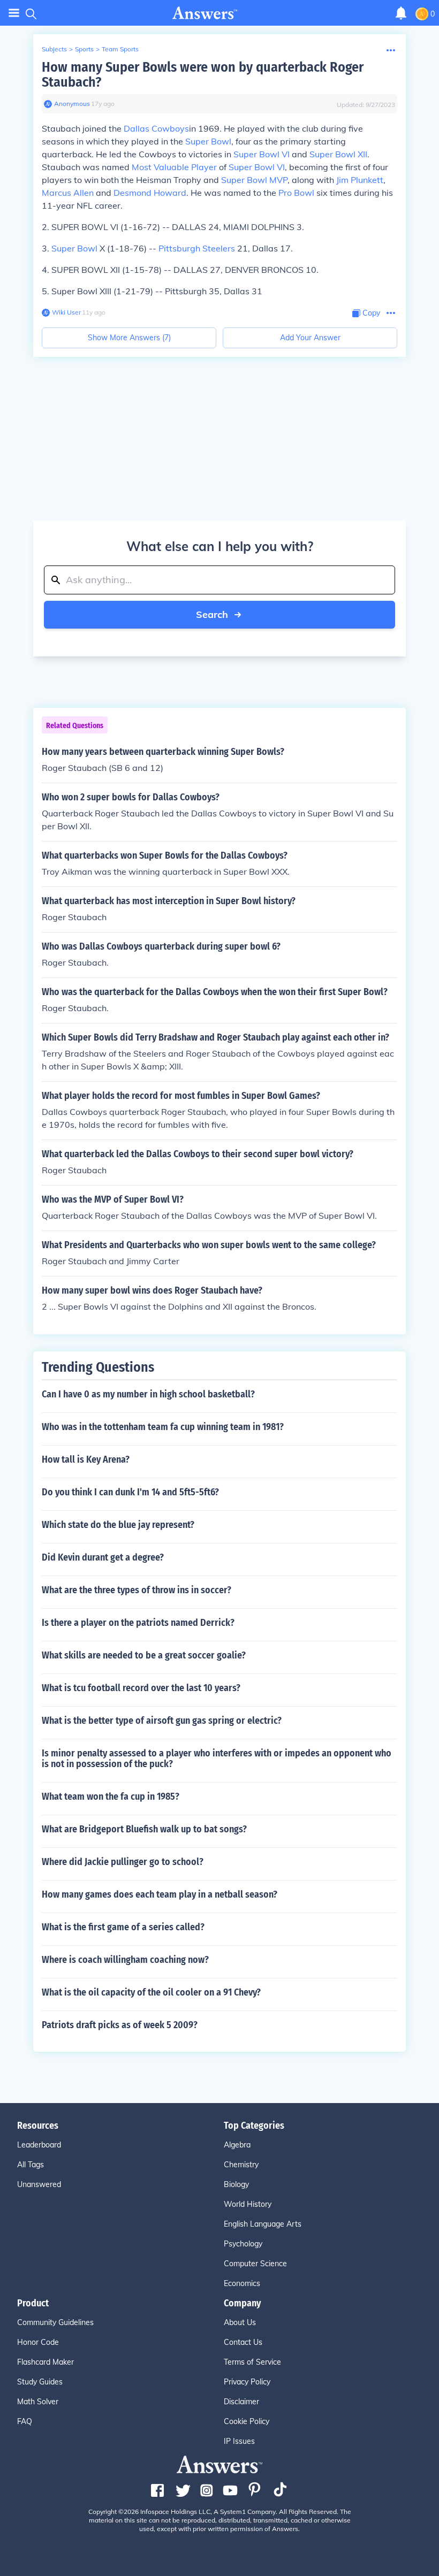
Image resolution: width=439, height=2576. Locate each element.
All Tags (31, 2165)
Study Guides (40, 2382)
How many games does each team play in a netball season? (160, 1894)
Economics (242, 2283)
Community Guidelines (55, 2322)
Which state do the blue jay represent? (118, 1525)
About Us (240, 2322)
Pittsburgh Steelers (197, 248)
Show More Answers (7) (129, 338)
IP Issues (239, 2441)
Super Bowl (74, 248)
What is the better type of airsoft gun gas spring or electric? (162, 1721)
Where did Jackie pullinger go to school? (123, 1862)
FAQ (25, 2421)
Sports (84, 49)
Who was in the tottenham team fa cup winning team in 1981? (163, 1427)
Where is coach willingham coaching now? (125, 1960)
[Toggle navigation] (14, 13)
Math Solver (38, 2402)
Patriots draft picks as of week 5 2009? (120, 2025)
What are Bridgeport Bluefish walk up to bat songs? (144, 1829)
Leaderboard (39, 2145)
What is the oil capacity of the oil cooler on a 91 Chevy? (151, 1992)
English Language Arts (263, 2224)
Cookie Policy (247, 2421)
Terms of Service (252, 2362)
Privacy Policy (247, 2382)
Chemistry (241, 2165)
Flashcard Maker (46, 2362)
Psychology (243, 2244)
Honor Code (38, 2342)
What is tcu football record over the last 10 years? (141, 1688)
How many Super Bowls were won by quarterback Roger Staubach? (203, 75)
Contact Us (243, 2342)
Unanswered (39, 2184)
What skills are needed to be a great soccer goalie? (144, 1655)
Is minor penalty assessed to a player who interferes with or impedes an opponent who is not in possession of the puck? (217, 1759)
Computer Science (255, 2264)
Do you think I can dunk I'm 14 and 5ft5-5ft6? (130, 1492)
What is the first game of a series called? (123, 1927)
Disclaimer (241, 2402)
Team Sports (120, 49)
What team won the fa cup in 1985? (111, 1797)
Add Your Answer (310, 338)
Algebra (237, 2145)
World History (248, 2204)
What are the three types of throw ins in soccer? (137, 1590)
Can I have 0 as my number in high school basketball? (148, 1394)
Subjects (54, 49)
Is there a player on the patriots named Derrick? (138, 1623)
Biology (236, 2184)
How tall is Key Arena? (86, 1459)
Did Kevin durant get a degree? (103, 1557)
